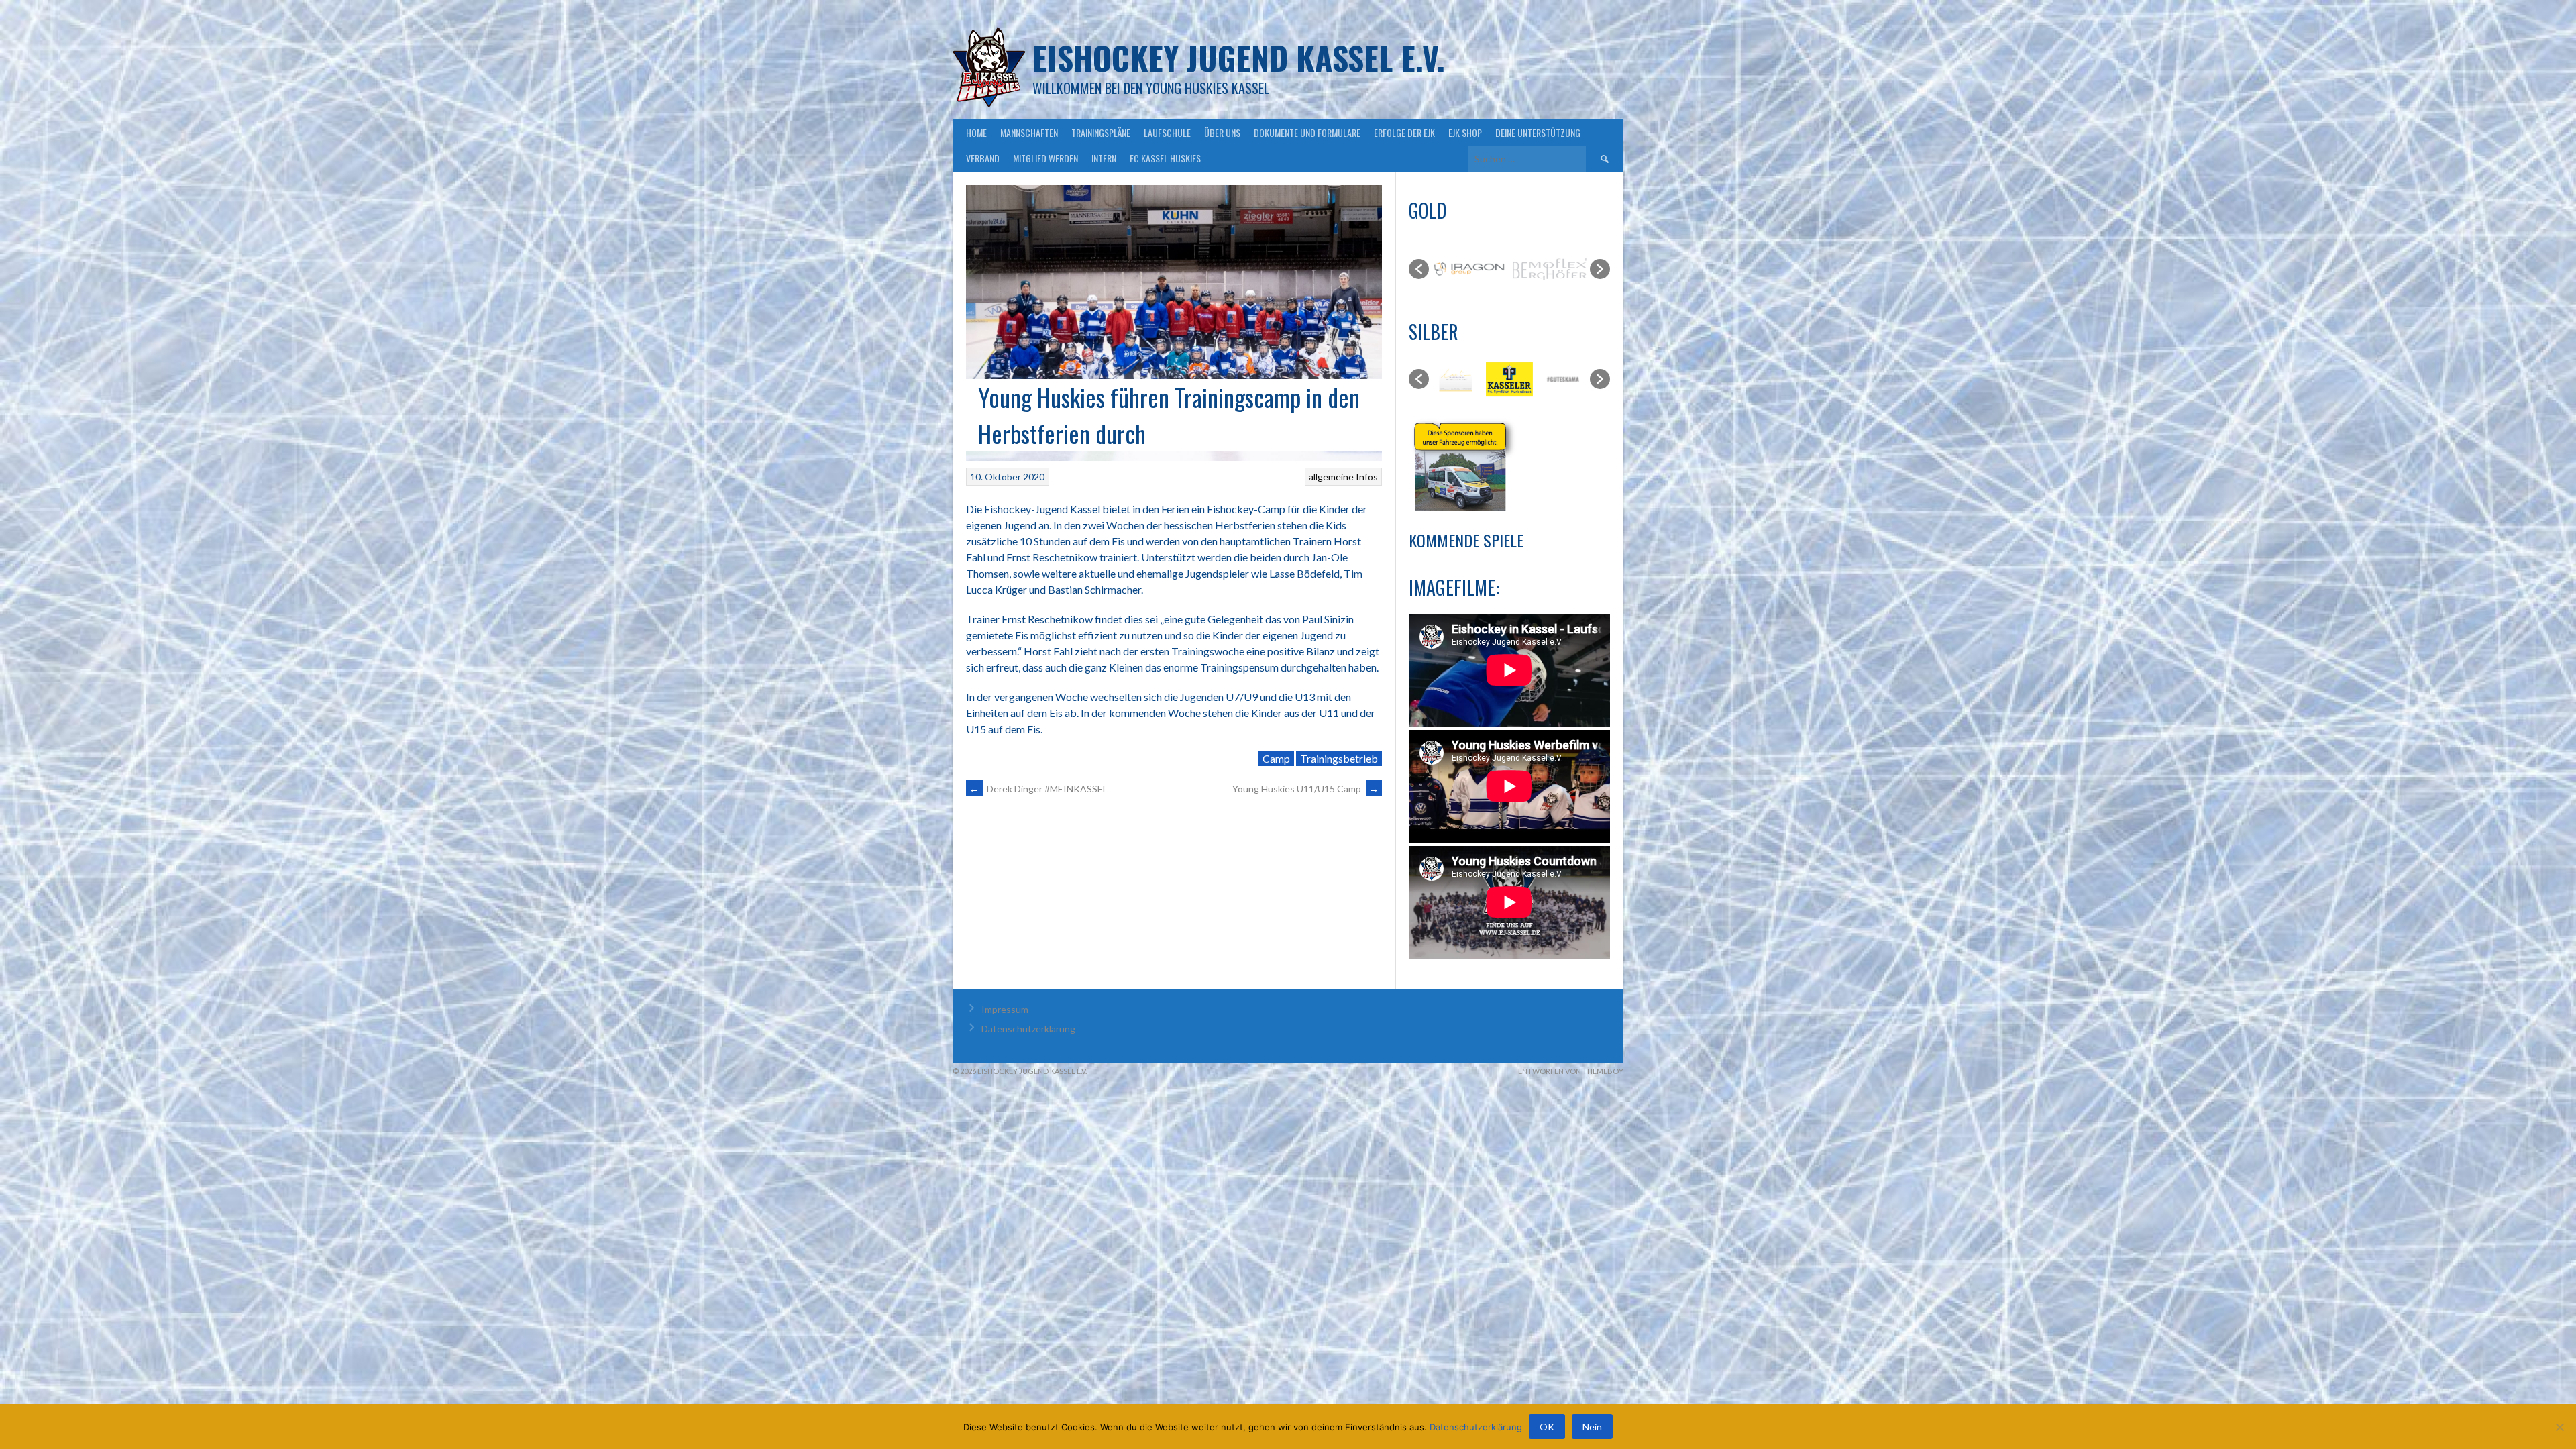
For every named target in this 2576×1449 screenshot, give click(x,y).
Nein (1592, 1427)
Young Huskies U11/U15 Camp (1305, 789)
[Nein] (2559, 1427)
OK (1547, 1427)
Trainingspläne (1101, 132)
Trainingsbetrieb (1339, 758)
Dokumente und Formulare (1307, 132)
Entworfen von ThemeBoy (1571, 1071)
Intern (1104, 158)
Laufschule (1167, 132)
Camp (1276, 758)
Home (976, 132)
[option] (1469, 269)
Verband (983, 158)
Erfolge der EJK (1404, 132)
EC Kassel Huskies (1165, 158)
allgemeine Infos (1343, 477)
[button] (1419, 269)
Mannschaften (1029, 132)
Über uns (1222, 132)
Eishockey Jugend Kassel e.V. (1239, 57)
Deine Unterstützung (1538, 132)
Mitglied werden (1045, 158)
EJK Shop (1465, 132)
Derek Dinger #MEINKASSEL (1038, 789)
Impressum (1005, 1009)
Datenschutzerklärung (1028, 1029)
